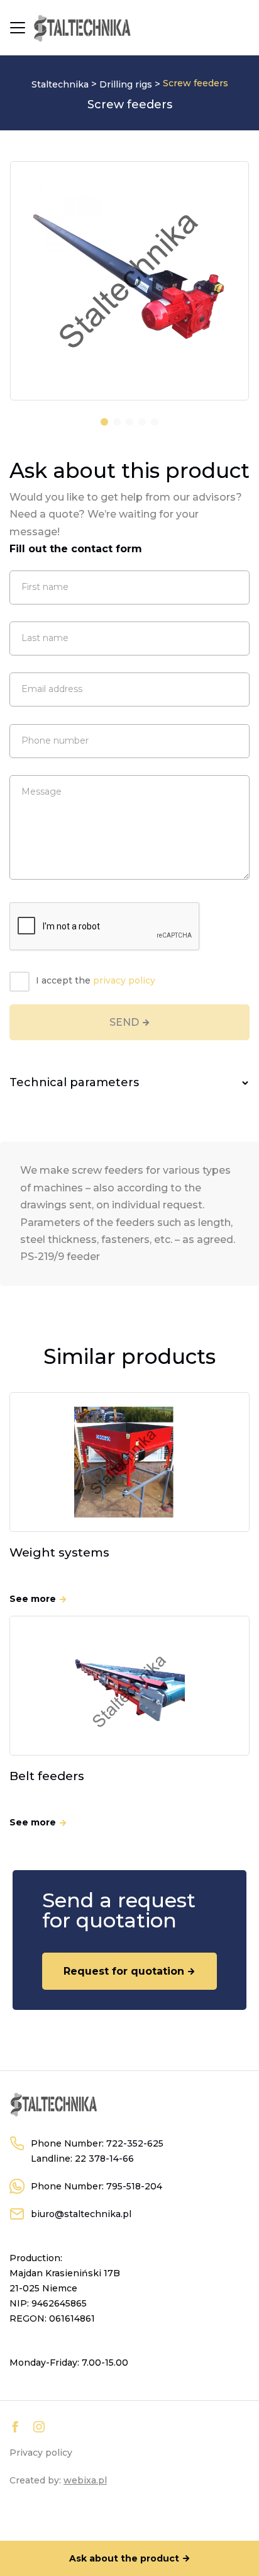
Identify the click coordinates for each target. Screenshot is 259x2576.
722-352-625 (135, 2143)
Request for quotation (124, 1971)
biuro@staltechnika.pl (81, 2214)
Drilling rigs (126, 84)
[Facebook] (15, 2427)
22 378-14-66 (104, 2159)
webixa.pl (85, 2480)
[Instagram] (39, 2427)
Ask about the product (124, 2558)
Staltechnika (60, 84)
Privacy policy (41, 2453)
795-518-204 (134, 2186)
